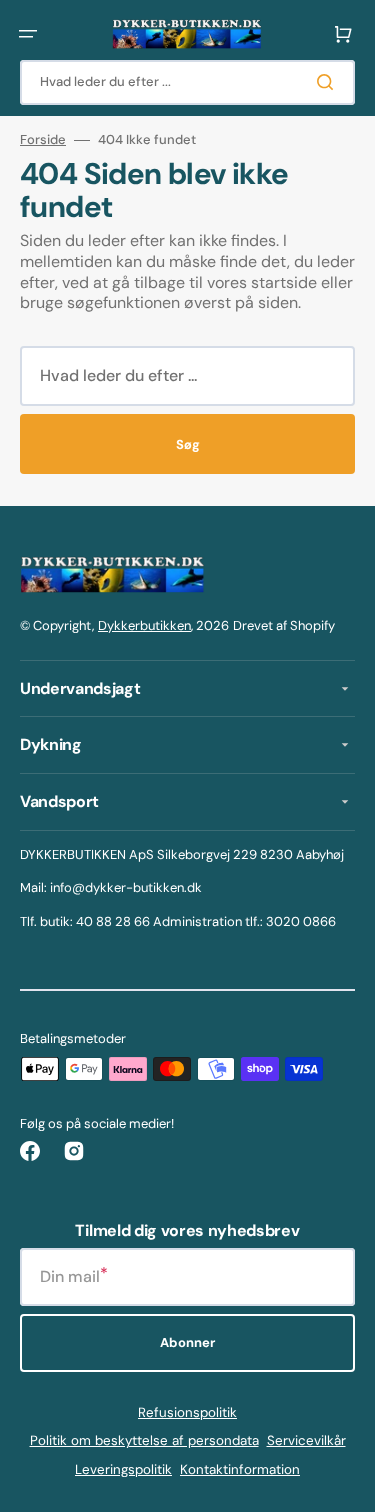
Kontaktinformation (240, 1469)
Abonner (187, 1342)
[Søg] (329, 82)
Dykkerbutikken (144, 625)
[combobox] (187, 82)
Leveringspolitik (123, 1469)
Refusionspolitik (187, 1412)
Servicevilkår (306, 1440)
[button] (28, 34)
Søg (188, 444)
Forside (43, 140)
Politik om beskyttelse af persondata (144, 1440)
